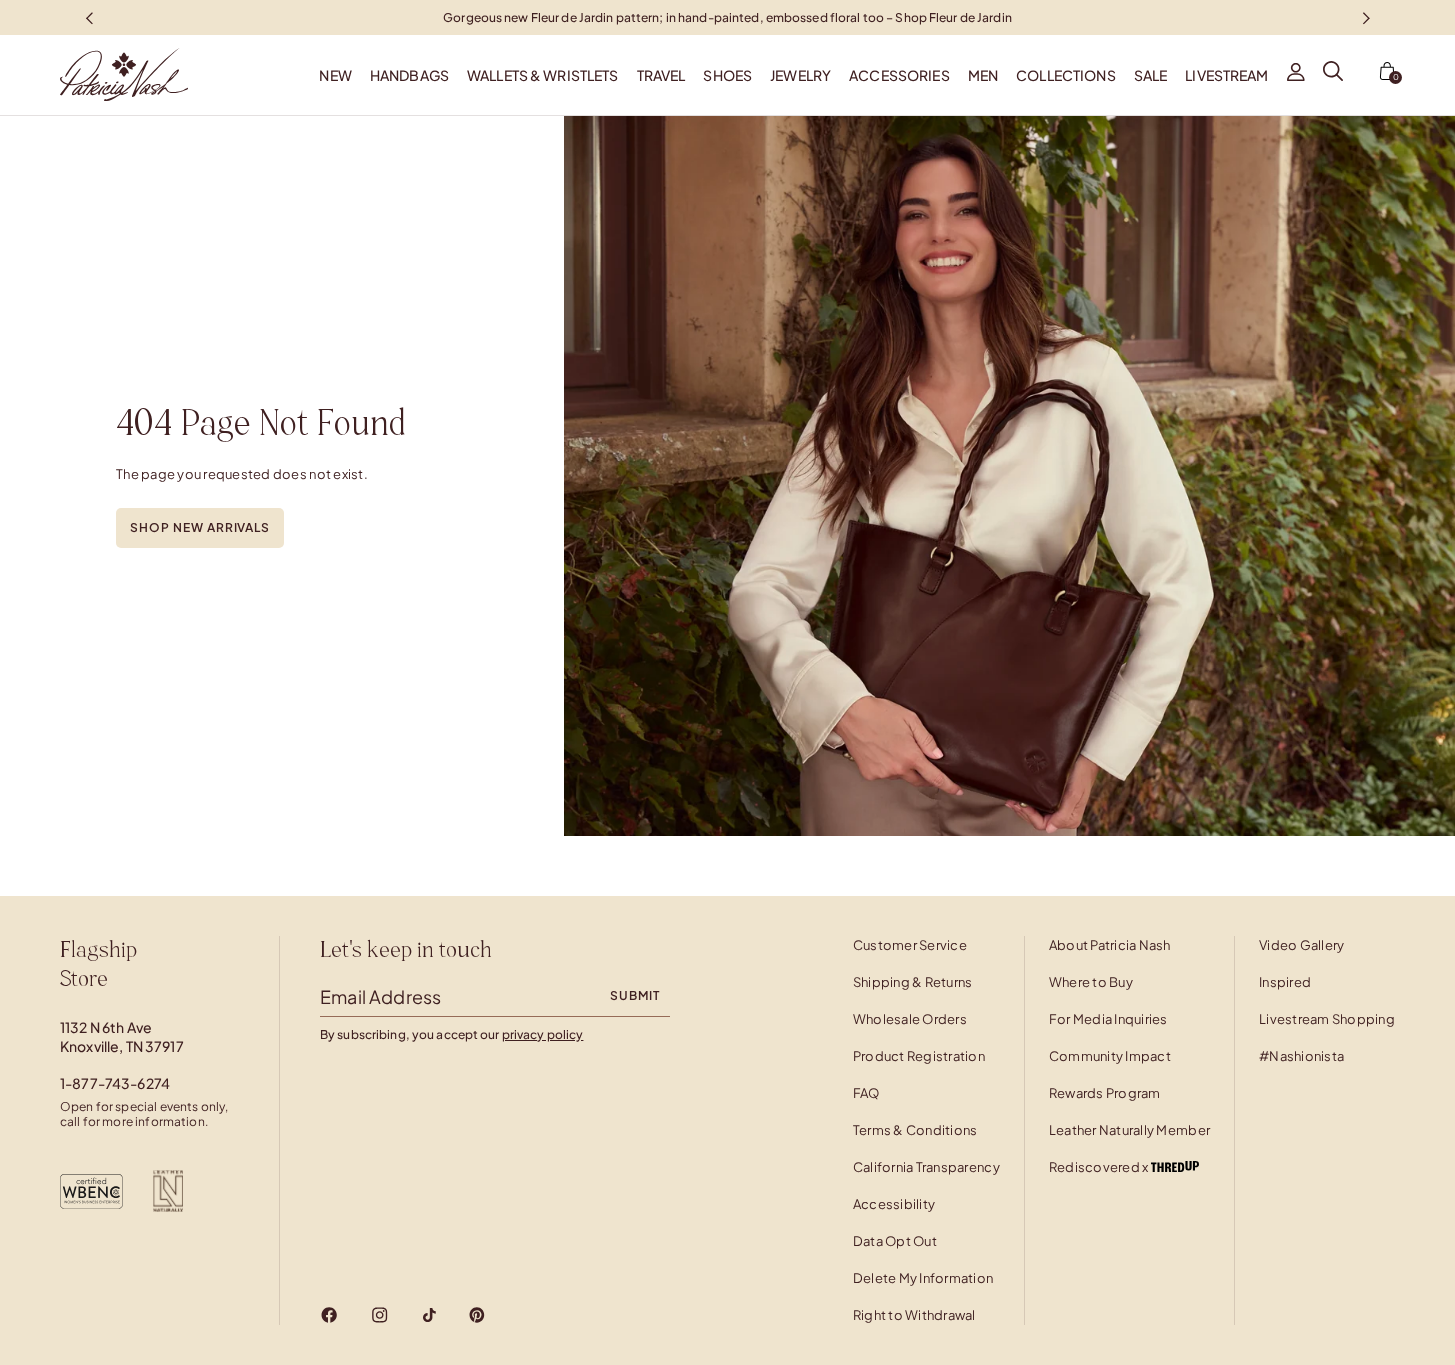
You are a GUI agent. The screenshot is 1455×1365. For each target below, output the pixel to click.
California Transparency (926, 1167)
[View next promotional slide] (1366, 17)
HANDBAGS (409, 75)
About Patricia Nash (1110, 945)
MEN (983, 75)
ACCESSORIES (899, 75)
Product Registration (919, 1056)
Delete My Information (923, 1278)
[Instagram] (379, 1315)
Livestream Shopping (1327, 1019)
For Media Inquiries (1108, 1019)
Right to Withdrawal (914, 1315)
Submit (635, 995)
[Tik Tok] (429, 1315)
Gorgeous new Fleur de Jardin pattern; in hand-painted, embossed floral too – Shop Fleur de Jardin (727, 16)
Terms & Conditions (915, 1130)
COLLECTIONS (1066, 75)
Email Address (380, 996)
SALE (1151, 75)
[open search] (1333, 75)
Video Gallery (1301, 945)
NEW (335, 75)
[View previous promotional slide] (89, 17)
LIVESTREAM (1226, 75)
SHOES (727, 75)
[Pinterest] (477, 1315)
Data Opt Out (895, 1241)
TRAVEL (661, 75)
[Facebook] (329, 1315)
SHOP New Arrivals (200, 527)
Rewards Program (1105, 1093)
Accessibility (894, 1204)
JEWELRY (800, 75)
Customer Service (910, 945)
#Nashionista (1301, 1056)
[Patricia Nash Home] (94, 75)
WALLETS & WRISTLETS (543, 75)
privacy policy (543, 1034)
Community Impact (1110, 1056)
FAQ (866, 1093)
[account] (1296, 75)
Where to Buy (1091, 982)
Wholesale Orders (910, 1019)
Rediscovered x (1100, 1167)
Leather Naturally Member (1129, 1130)
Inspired (1285, 982)
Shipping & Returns (913, 982)
